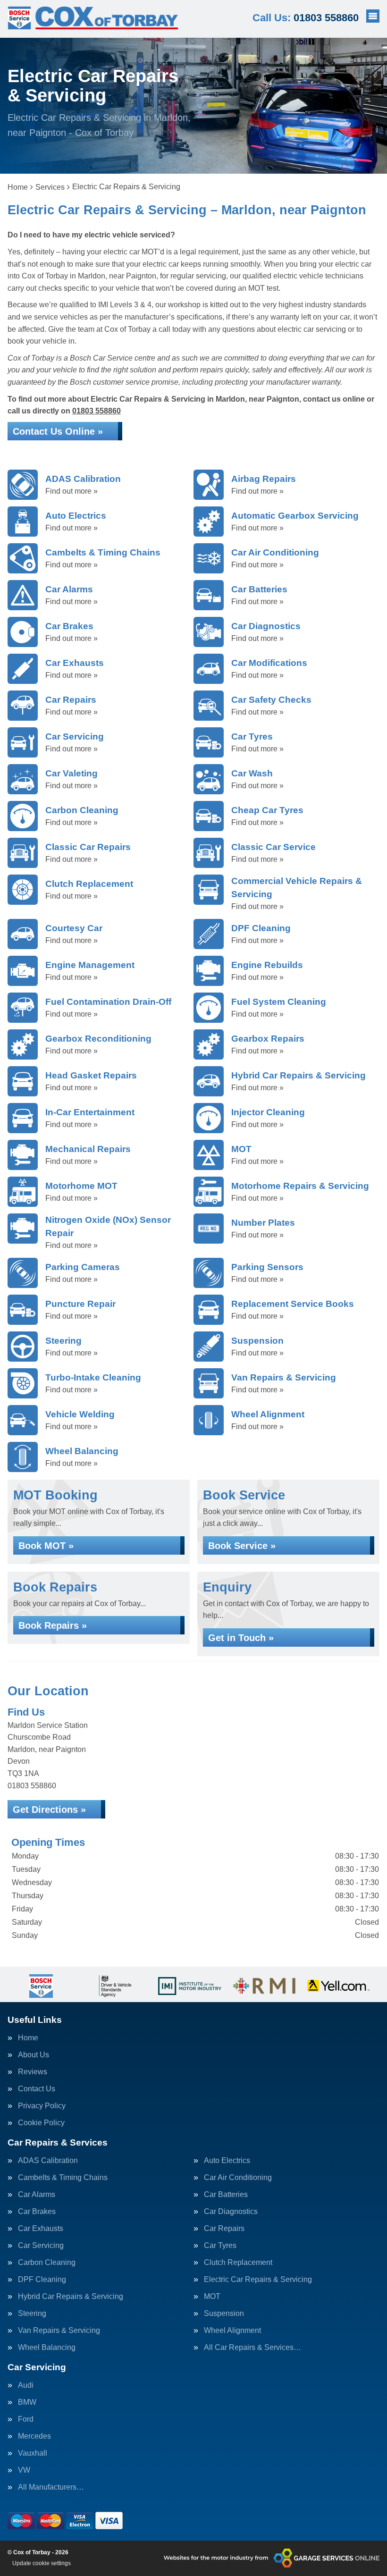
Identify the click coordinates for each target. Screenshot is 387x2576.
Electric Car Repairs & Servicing (258, 2280)
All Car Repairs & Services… (252, 2348)
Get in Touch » (241, 1638)
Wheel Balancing (47, 2348)
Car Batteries (226, 2195)
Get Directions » (49, 1810)
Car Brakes (37, 2212)
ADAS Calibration (48, 2161)
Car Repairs (224, 2229)
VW (24, 2470)
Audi (26, 2385)
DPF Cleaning (42, 2280)
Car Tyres (220, 2246)
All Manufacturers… (51, 2487)
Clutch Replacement (238, 2263)
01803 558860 (306, 18)
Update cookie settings (42, 2563)
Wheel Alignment (232, 2331)
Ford (26, 2419)
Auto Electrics (227, 2161)
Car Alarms (37, 2195)
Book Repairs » (53, 1625)
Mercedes (34, 2436)
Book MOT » (46, 1546)
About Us (34, 2055)
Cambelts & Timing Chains (63, 2178)
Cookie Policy (41, 2123)
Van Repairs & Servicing (59, 2331)
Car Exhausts (41, 2229)
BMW (27, 2402)
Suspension (224, 2314)
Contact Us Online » (58, 431)
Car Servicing (41, 2246)
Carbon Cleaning (47, 2263)
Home (28, 2038)
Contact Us (37, 2089)
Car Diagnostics (231, 2212)
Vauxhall (33, 2453)
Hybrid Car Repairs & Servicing (71, 2297)
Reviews (33, 2072)
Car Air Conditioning (238, 2178)
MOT (212, 2297)
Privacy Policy (42, 2106)
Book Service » (242, 1546)
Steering (32, 2314)
